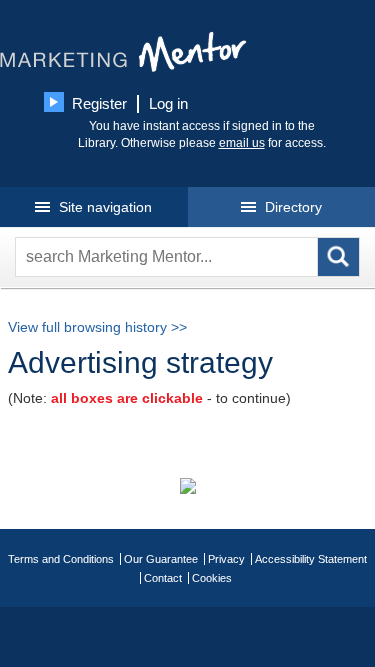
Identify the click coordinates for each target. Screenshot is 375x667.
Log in (168, 103)
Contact (163, 578)
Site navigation (103, 207)
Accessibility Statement (311, 559)
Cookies (212, 578)
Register (99, 103)
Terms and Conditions (61, 559)
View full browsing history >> (97, 327)
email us (242, 143)
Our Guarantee (161, 559)
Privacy (226, 559)
